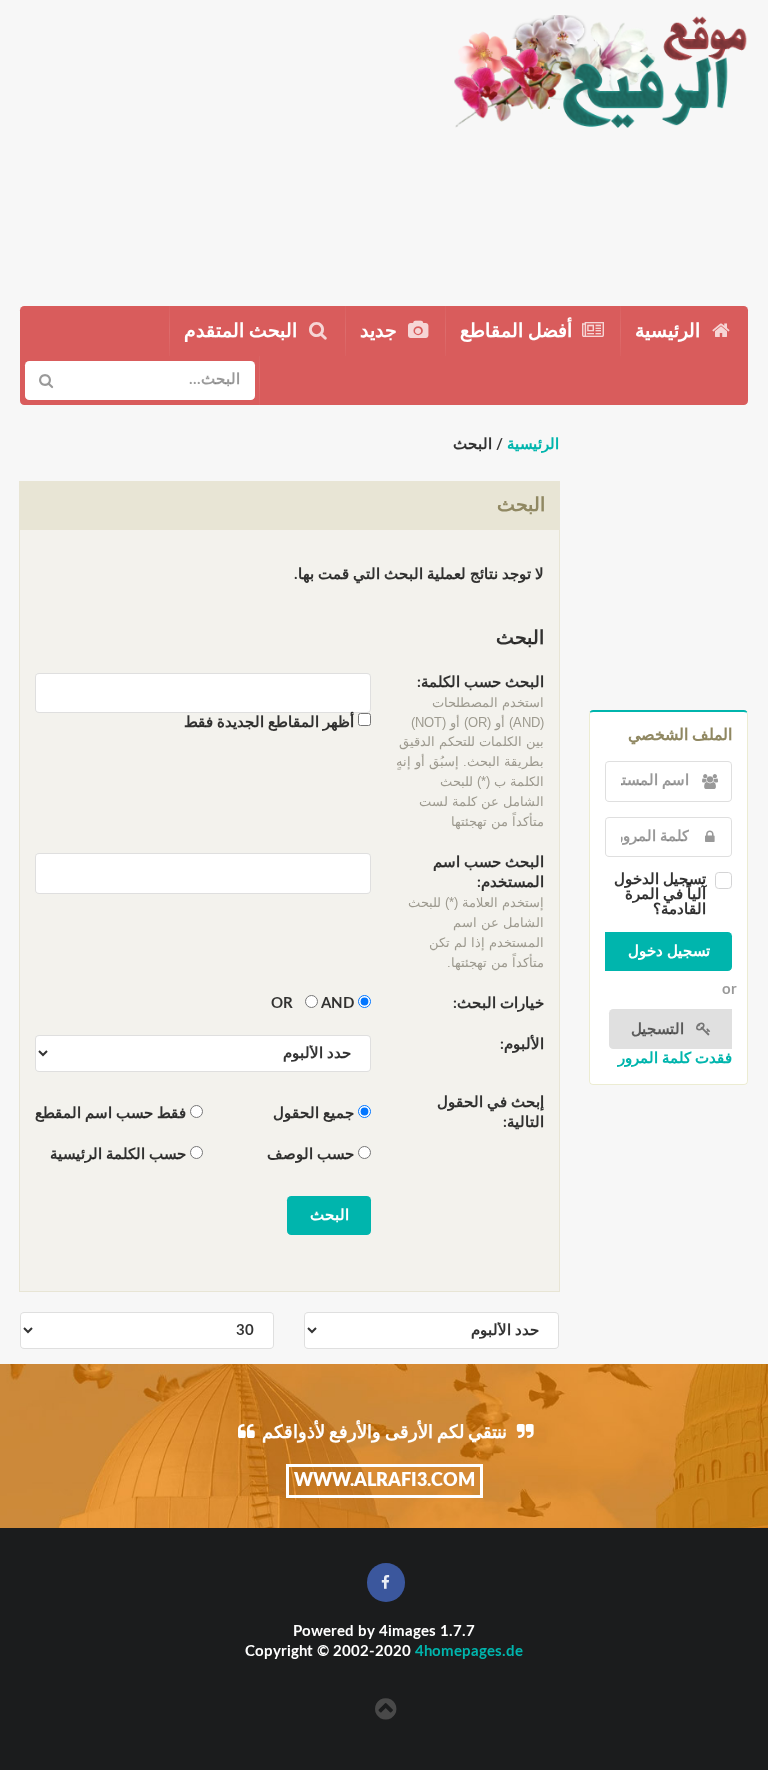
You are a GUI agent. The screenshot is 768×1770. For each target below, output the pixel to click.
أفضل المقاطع (518, 331)
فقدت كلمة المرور (675, 1058)
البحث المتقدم (243, 331)
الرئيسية (670, 331)
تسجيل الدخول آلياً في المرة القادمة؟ (660, 894)
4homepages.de (469, 1651)
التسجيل (659, 1029)
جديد (381, 331)
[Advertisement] (216, 145)
